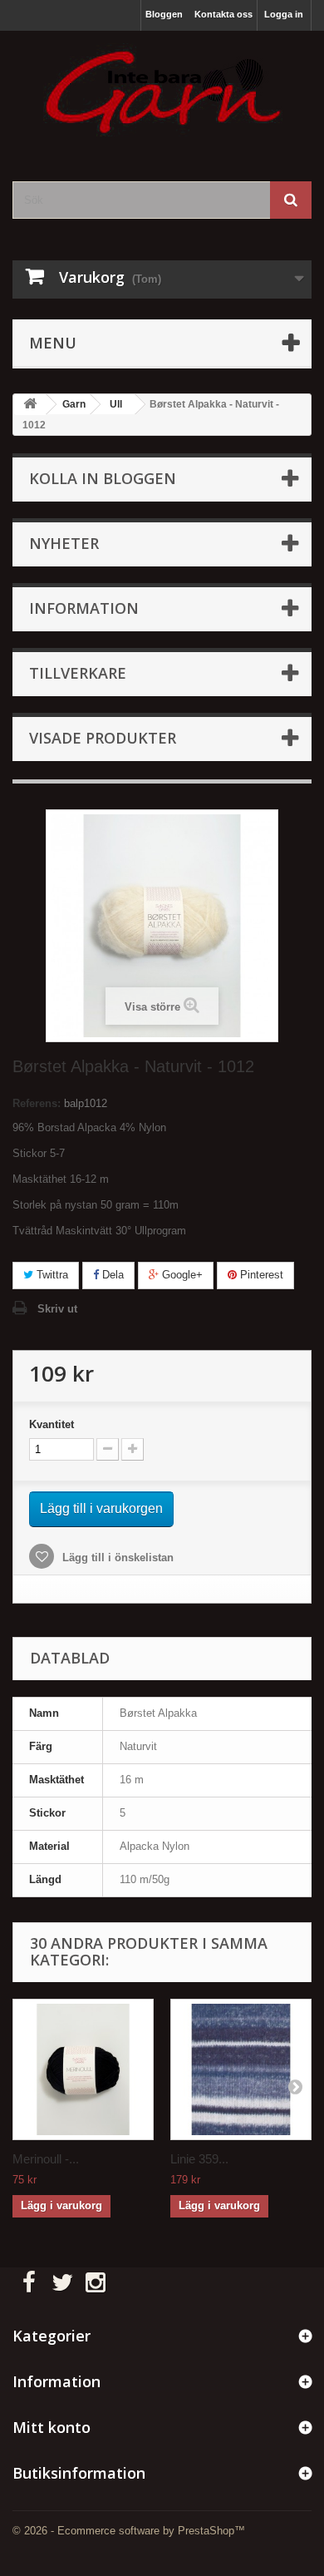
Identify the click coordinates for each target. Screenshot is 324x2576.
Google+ (181, 1275)
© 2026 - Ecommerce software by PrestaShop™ (129, 2531)
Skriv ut (57, 1309)
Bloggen (164, 14)
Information (84, 608)
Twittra (51, 1275)
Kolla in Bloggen (103, 478)
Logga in (284, 14)
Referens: (37, 1103)
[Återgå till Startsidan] (30, 405)
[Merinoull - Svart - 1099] (83, 2069)
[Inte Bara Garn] (162, 91)
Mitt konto (52, 2427)
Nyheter (64, 543)
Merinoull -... (46, 2159)
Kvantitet (52, 1424)
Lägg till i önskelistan (116, 1557)
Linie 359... (199, 2159)
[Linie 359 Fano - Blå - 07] (241, 2069)
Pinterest (260, 1275)
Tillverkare (78, 673)
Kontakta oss (223, 14)
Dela (111, 1275)
